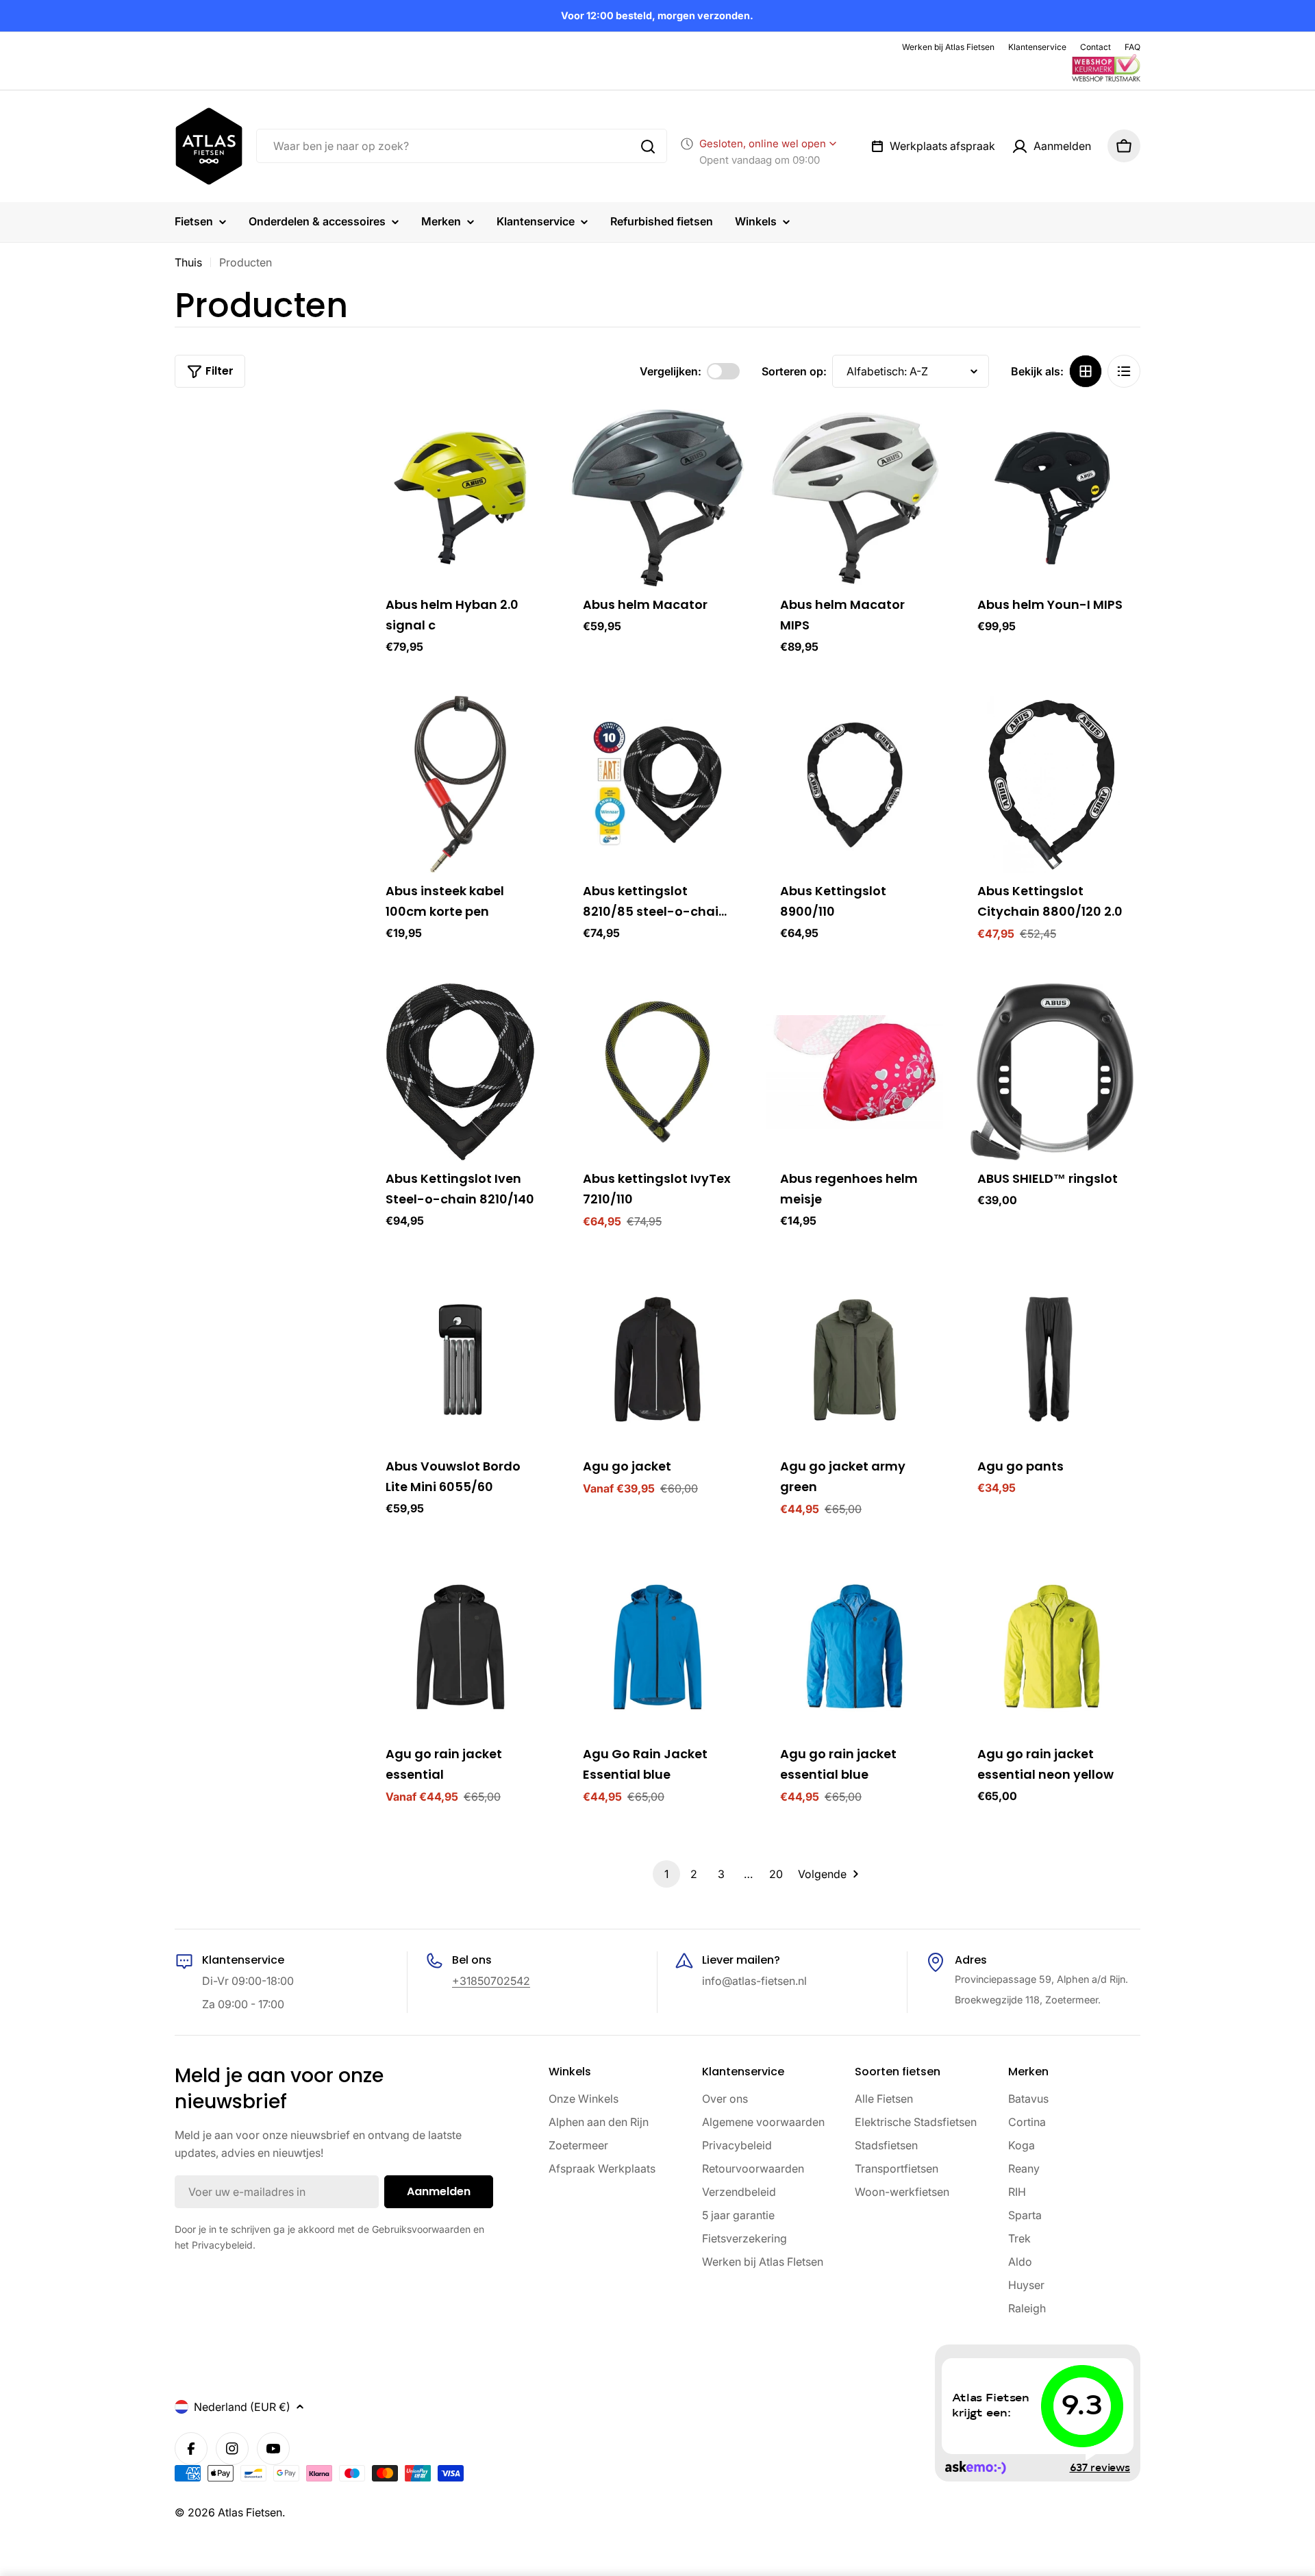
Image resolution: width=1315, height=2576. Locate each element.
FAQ (1132, 47)
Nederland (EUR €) (242, 2407)
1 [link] (666, 1874)
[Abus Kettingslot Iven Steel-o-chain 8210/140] (460, 1072)
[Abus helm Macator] (657, 498)
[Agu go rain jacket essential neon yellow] (1052, 1647)
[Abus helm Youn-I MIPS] (1052, 498)
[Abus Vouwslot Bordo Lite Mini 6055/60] (460, 1360)
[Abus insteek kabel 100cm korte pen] (460, 784)
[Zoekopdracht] (648, 147)
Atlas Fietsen (250, 2512)
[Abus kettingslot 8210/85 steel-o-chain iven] (657, 784)
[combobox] (462, 147)
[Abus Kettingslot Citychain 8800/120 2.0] (1052, 784)
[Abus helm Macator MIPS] (855, 498)
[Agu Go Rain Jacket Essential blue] (657, 1647)
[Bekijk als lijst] (1124, 371)
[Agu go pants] (1052, 1360)
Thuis (188, 262)
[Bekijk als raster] (1086, 371)
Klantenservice (1037, 47)
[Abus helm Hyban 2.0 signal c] (460, 498)
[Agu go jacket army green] (855, 1360)
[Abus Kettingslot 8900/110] (855, 784)
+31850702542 (491, 1981)
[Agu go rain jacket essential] (460, 1647)
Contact (1095, 47)
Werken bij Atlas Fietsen (948, 47)
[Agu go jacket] (657, 1360)
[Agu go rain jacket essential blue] (855, 1647)
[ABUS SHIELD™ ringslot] (1052, 1072)
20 (776, 1874)
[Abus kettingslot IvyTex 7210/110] (657, 1072)
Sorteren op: (794, 371)
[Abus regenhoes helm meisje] (855, 1072)
